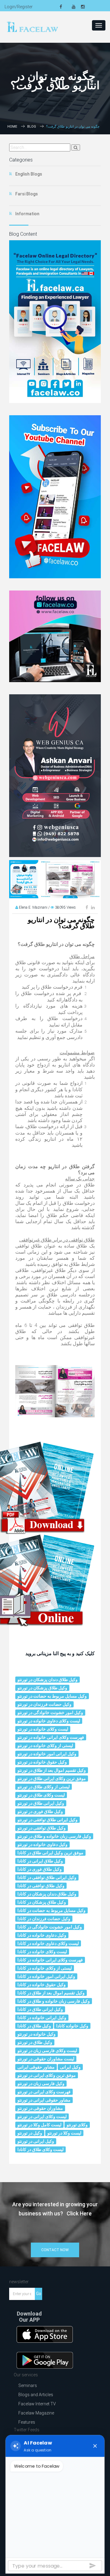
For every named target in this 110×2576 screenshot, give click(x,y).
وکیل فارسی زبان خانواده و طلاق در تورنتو (54, 1836)
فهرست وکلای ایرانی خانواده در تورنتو (51, 1737)
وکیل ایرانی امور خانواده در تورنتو (47, 1754)
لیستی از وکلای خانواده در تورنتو (45, 1746)
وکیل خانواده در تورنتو (37, 2034)
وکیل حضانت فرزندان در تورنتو (44, 1704)
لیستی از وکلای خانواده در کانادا (45, 1968)
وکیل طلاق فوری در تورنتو (40, 1811)
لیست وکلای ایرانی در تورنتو (42, 2116)
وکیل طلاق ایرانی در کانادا (40, 1861)
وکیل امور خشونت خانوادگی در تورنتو (50, 1713)
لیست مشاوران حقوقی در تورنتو (46, 2059)
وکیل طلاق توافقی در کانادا (41, 1886)
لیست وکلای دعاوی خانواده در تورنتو (49, 1721)
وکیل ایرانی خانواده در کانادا (42, 2018)
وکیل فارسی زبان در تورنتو (41, 2084)
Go (39, 2294)
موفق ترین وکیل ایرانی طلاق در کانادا (50, 1853)
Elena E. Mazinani (34, 907)
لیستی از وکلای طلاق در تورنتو (44, 1787)
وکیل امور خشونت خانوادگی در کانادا (50, 1927)
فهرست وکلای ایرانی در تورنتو (44, 2092)
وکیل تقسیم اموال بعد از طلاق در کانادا (51, 1993)
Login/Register (19, 7)
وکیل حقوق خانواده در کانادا (42, 1985)
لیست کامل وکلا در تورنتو (39, 2125)
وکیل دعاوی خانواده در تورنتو (42, 1844)
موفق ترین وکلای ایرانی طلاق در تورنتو (52, 1778)
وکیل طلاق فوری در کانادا (40, 1869)
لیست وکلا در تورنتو (64, 2133)
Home (12, 127)
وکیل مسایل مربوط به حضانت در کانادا (51, 1910)
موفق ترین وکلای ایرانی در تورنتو (47, 2075)
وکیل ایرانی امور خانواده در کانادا (46, 1976)
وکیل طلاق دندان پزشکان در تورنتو (48, 1680)
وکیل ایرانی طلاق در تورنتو (41, 1803)
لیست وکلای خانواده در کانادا (42, 1952)
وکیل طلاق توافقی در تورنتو (42, 1828)
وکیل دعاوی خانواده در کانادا (42, 1935)
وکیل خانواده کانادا (72, 2026)
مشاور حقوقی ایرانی (36, 2067)
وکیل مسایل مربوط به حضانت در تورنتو (52, 1696)
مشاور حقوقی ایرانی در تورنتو (44, 2100)
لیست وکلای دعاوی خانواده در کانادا (48, 1943)
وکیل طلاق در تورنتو (35, 2042)
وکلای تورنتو (77, 2125)
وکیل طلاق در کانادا (34, 2026)
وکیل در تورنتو (30, 2133)
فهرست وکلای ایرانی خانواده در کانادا (50, 1960)
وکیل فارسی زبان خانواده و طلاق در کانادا (54, 2001)
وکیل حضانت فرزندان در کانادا (44, 1919)
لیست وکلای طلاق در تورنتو (41, 1795)
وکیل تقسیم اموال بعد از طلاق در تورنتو (52, 1770)
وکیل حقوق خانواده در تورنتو (42, 1762)
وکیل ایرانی (70, 2067)
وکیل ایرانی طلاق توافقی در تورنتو (48, 1820)
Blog (32, 127)
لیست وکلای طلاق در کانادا (40, 2149)
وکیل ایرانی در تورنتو (36, 2141)
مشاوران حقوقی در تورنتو (40, 2108)
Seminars (28, 2385)
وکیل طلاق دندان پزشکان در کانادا (47, 1894)
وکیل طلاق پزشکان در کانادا (42, 1902)
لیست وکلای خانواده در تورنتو (43, 1729)
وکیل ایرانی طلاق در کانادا (40, 2009)
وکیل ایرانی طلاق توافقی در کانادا (47, 1877)
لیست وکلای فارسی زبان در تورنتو (47, 2051)
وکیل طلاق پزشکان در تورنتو (42, 1688)
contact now (55, 2250)
